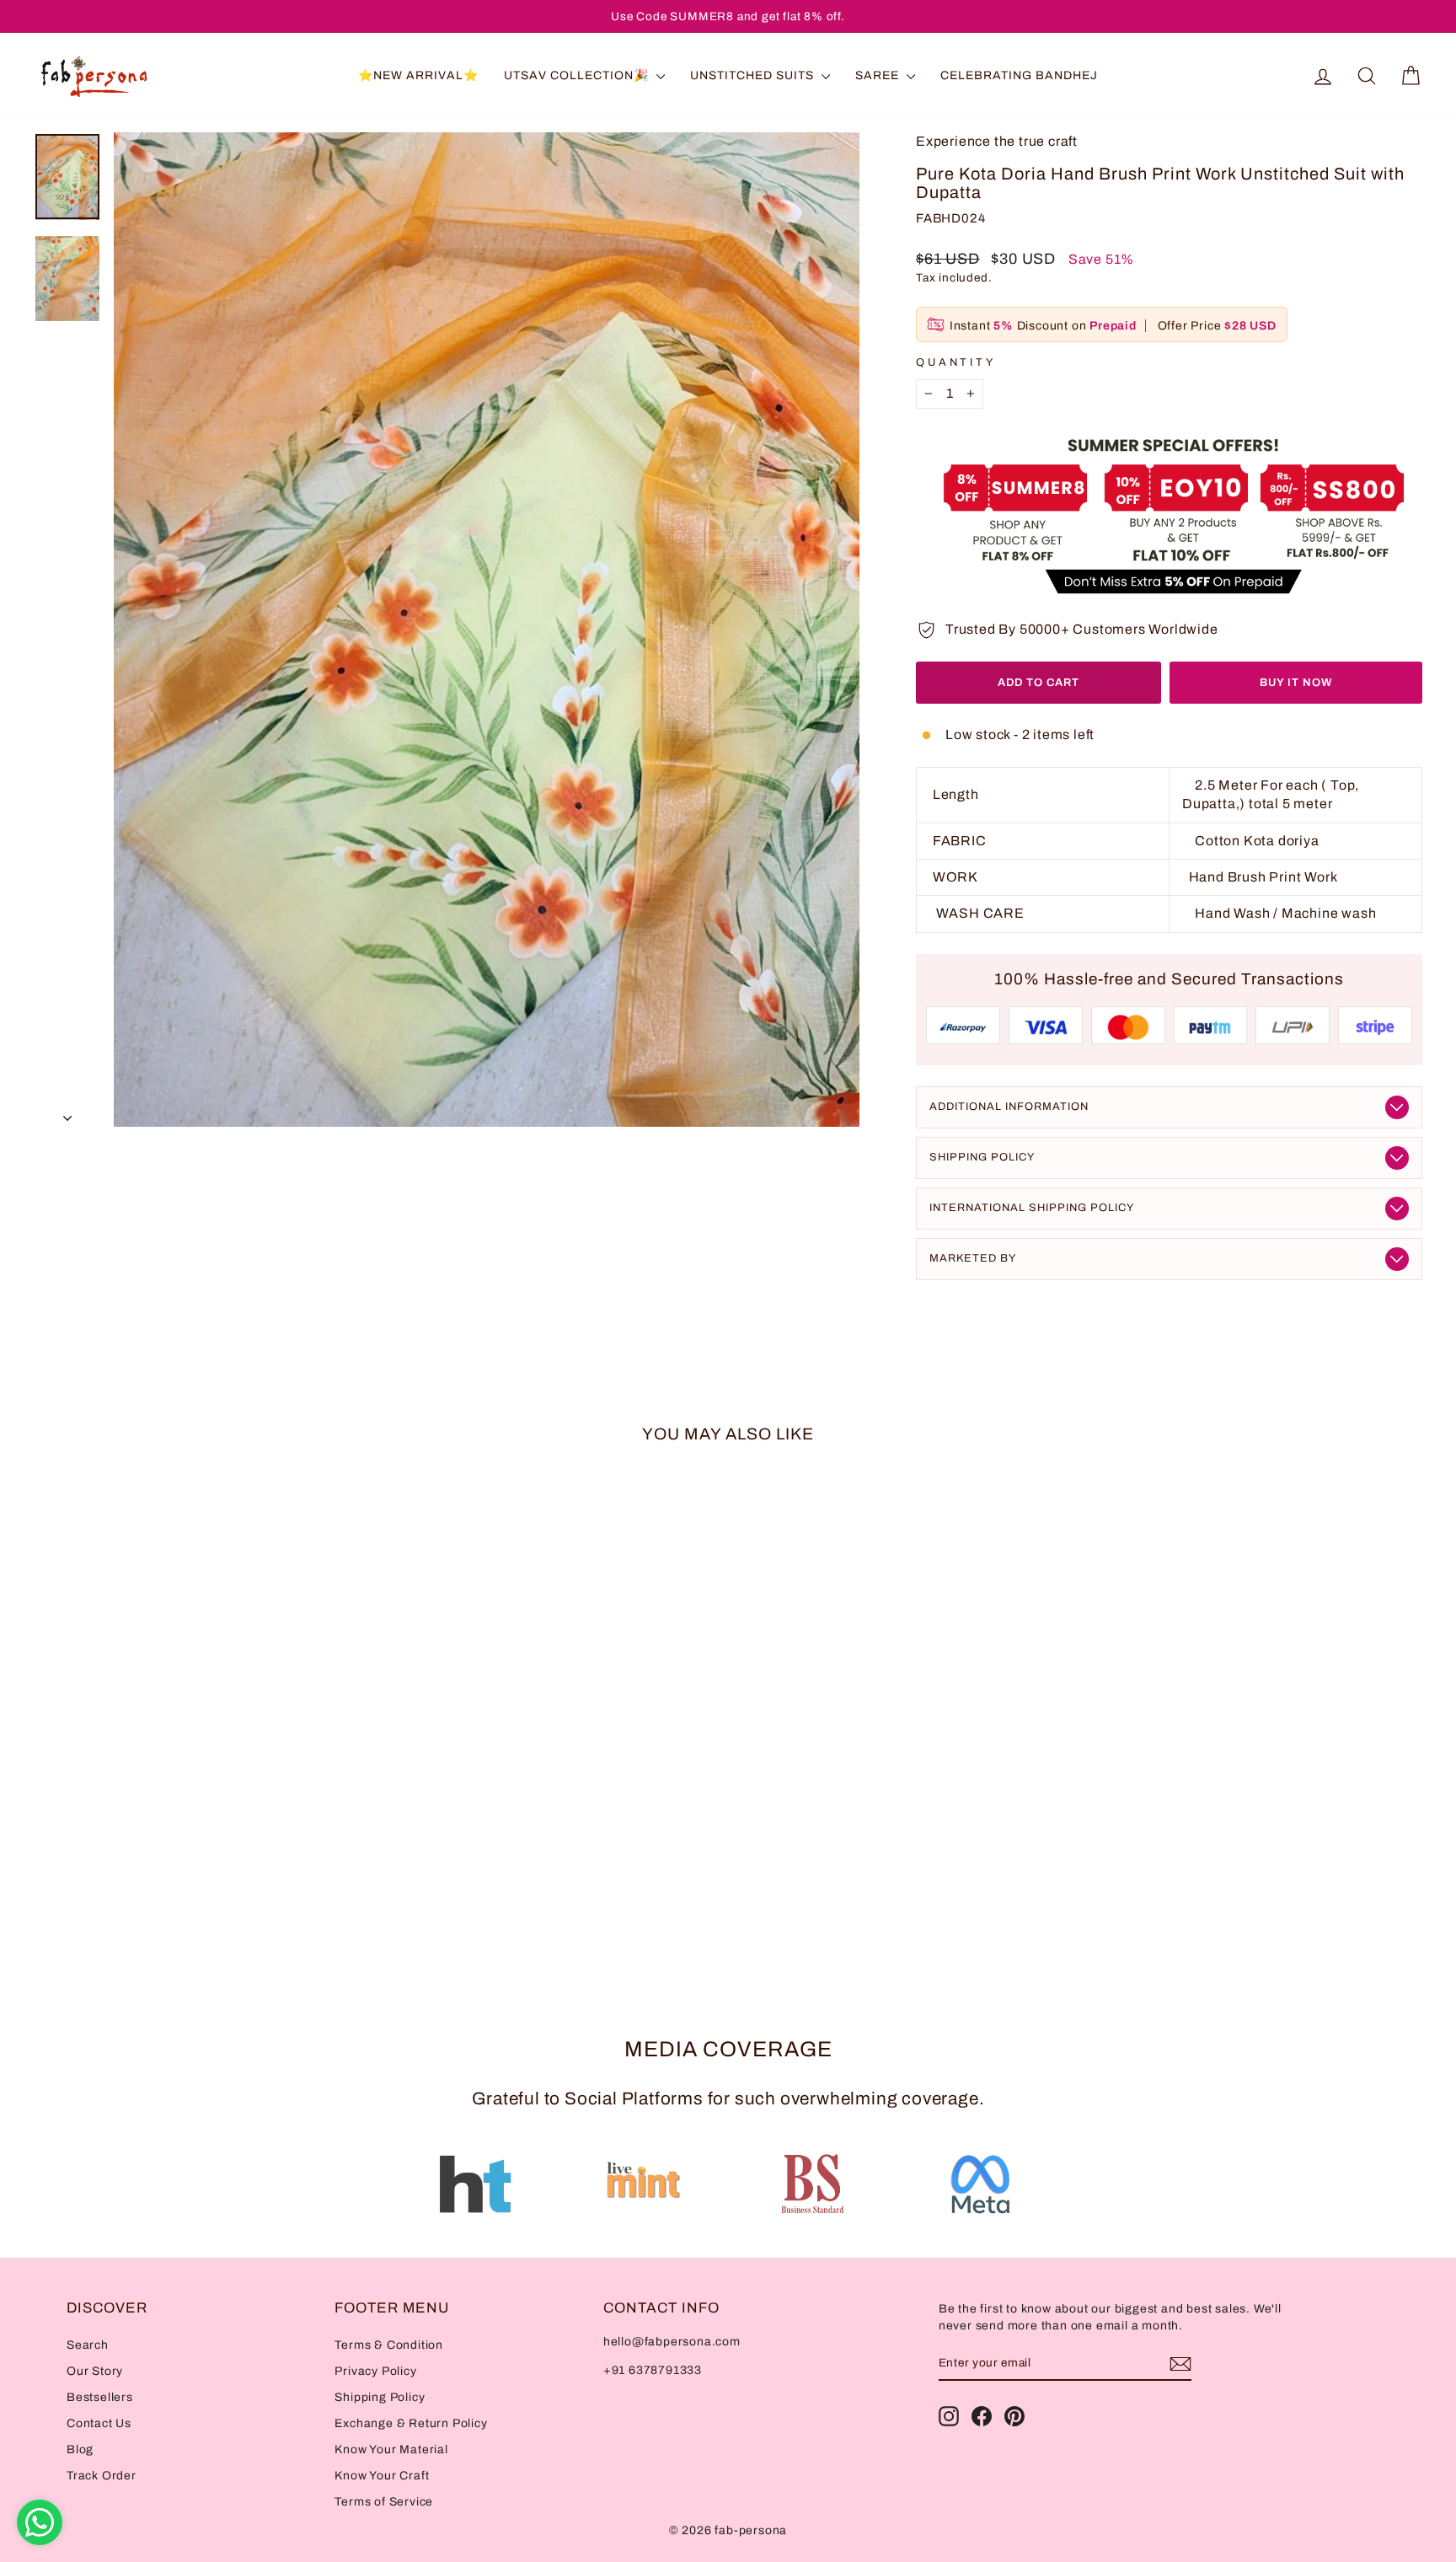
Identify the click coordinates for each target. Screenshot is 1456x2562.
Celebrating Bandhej (1019, 75)
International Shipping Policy (1032, 1208)
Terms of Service (384, 2502)
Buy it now (1296, 683)
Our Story (95, 2371)
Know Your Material (391, 2449)
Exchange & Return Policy (411, 2423)
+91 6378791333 (653, 2370)
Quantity (956, 362)
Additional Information (1009, 1107)
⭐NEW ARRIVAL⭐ (418, 75)
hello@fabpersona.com (672, 2342)
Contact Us (99, 2423)
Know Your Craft (382, 2476)
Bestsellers (100, 2397)
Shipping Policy (982, 1157)
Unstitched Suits (754, 75)
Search (88, 2345)
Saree (879, 75)
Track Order (102, 2476)
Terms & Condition (389, 2345)
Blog (80, 2449)
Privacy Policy (375, 2371)
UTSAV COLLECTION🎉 (578, 75)
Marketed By (973, 1258)
